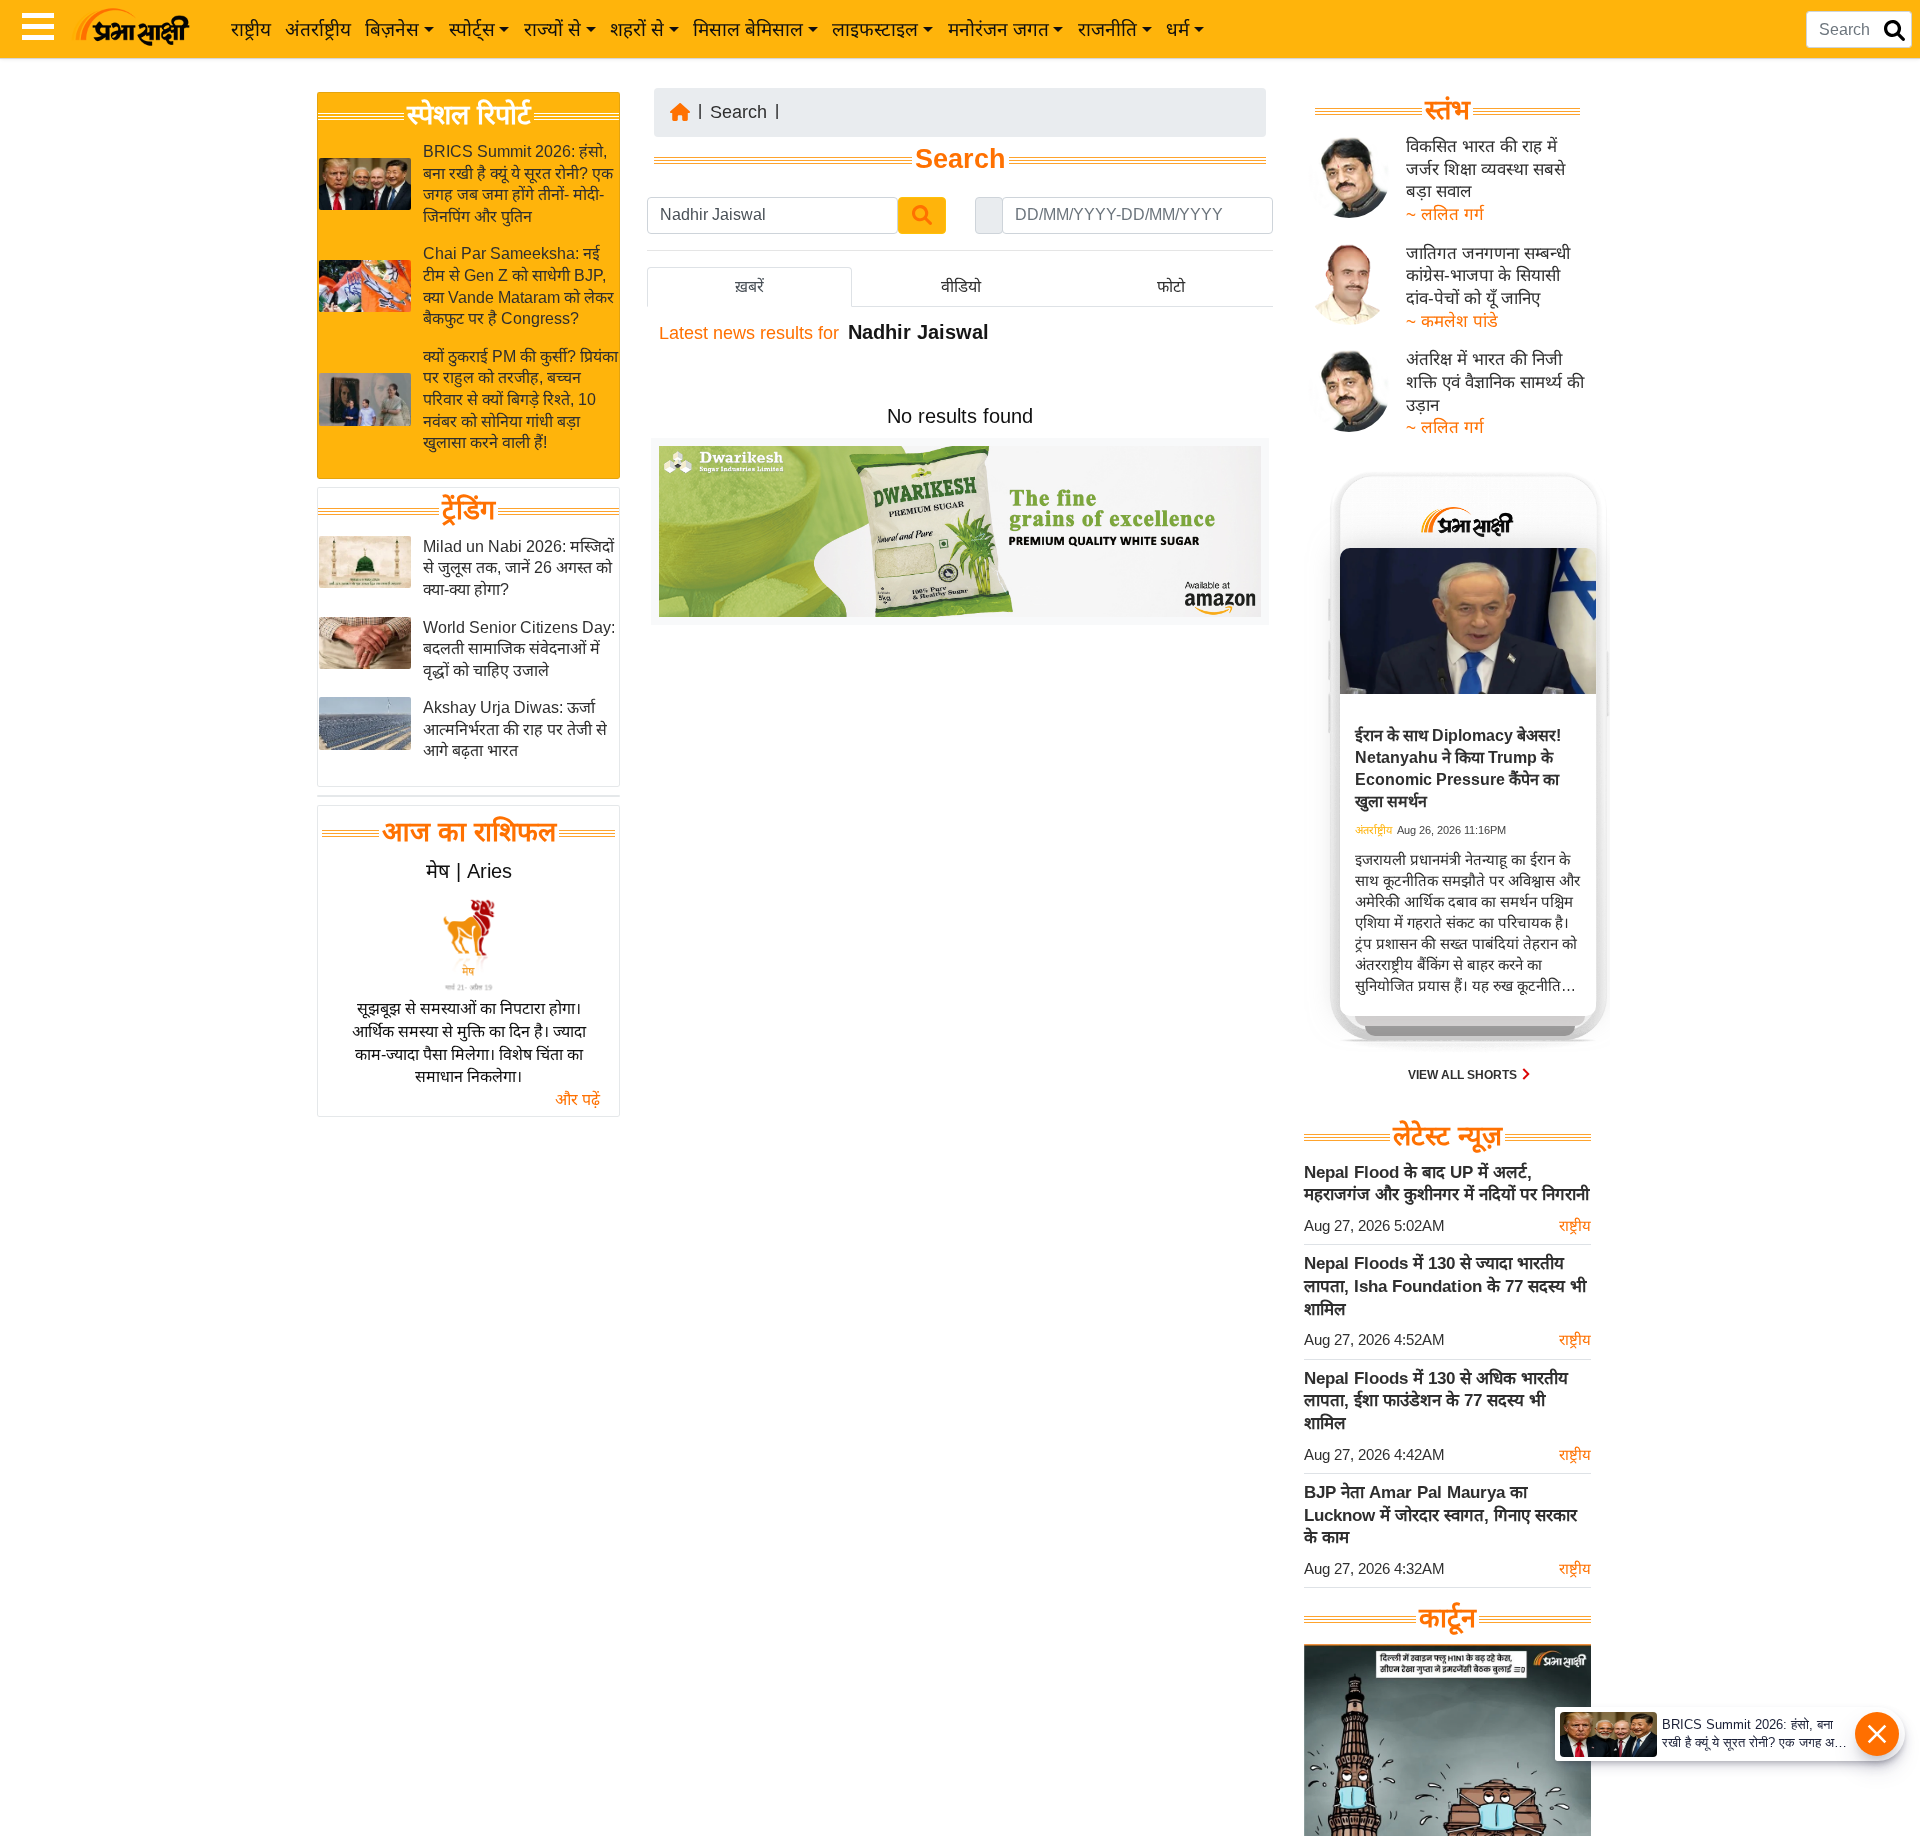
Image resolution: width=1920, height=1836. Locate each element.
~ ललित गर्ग (1445, 214)
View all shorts (1464, 1075)
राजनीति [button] (1107, 29)
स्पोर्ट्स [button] (472, 29)
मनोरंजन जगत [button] (998, 29)
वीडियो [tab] (961, 286)
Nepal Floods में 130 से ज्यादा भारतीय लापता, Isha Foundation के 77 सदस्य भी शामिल (1445, 1286)
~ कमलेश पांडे (1452, 321)
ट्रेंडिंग (468, 510)
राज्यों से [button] (552, 29)
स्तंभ (1447, 110)
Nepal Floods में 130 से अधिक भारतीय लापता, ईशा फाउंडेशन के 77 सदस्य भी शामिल (1436, 1401)
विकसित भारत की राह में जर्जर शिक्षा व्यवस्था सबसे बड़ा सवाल (1485, 169)
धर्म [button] (1177, 29)
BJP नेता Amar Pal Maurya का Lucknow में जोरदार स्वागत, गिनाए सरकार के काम (1440, 1515)
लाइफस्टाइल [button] (875, 29)
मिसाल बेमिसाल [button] (748, 29)
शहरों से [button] (637, 29)
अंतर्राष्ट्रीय (318, 29)
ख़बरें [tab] (749, 286)
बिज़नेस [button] (392, 29)
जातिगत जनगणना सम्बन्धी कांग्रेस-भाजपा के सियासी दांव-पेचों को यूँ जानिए (1488, 276)
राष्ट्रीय (251, 29)
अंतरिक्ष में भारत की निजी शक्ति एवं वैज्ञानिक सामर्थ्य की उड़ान (1495, 382)
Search (738, 112)
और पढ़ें (577, 1099)
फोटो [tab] (1171, 286)
